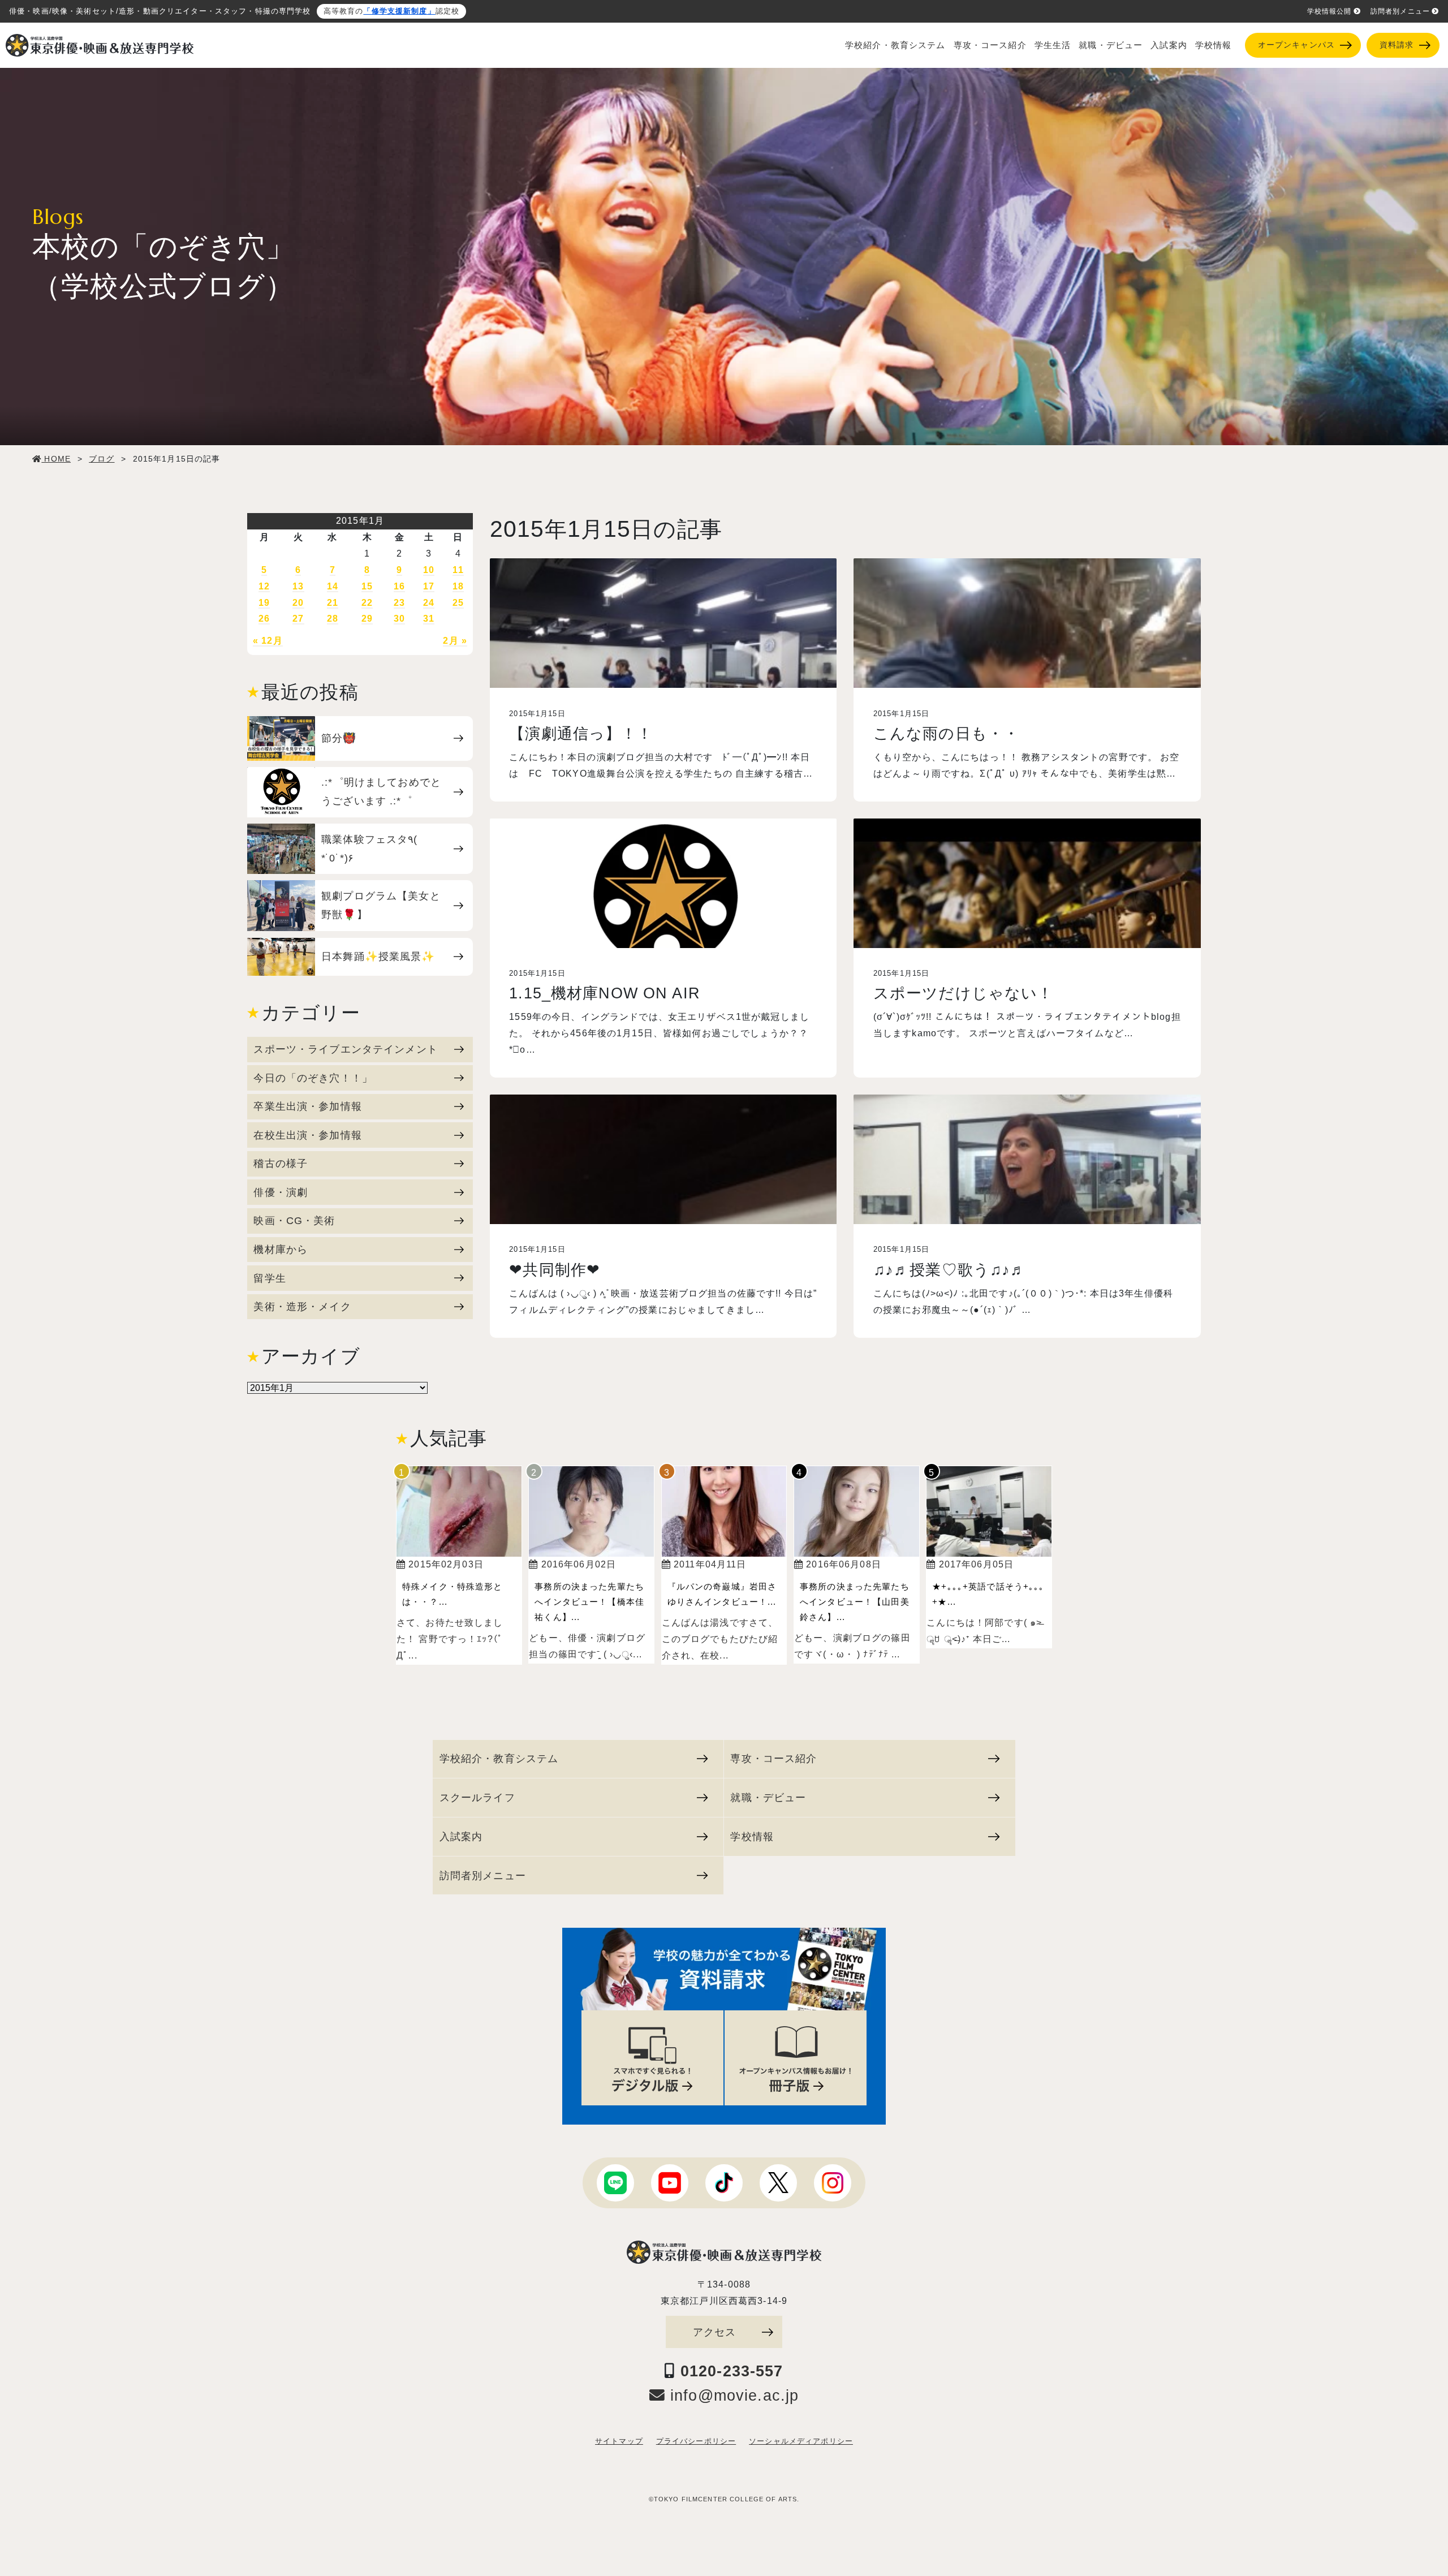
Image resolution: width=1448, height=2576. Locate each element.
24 (429, 603)
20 (298, 603)
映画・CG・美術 (294, 1220)
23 (399, 603)
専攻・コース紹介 (990, 45)
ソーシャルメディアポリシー (801, 2441)
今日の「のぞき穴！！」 (313, 1078)
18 (458, 586)
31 (429, 619)
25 (458, 603)
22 (367, 603)
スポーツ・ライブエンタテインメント (345, 1049)
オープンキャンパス (1296, 45)
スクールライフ (477, 1797)
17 (429, 586)
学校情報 (1214, 45)
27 (298, 619)
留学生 (270, 1278)
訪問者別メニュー (1400, 11)
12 (264, 586)
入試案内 (1169, 45)
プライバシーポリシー (696, 2441)
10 (429, 570)
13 (298, 586)
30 (399, 619)
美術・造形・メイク (302, 1306)
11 (458, 570)
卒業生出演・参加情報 (307, 1106)
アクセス (715, 2332)
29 (367, 619)
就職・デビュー (1111, 45)
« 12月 (268, 641)
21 (333, 603)
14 (333, 586)
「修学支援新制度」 (399, 11)
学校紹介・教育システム (895, 45)
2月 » (455, 641)
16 (399, 586)
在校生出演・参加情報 (307, 1135)
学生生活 (1053, 45)
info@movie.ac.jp (732, 2396)
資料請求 (1397, 45)
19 (264, 603)
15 (367, 586)
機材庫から (281, 1249)
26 (264, 619)
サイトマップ (619, 2441)
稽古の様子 (281, 1163)
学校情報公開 (1330, 11)
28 (333, 619)
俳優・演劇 (281, 1192)
